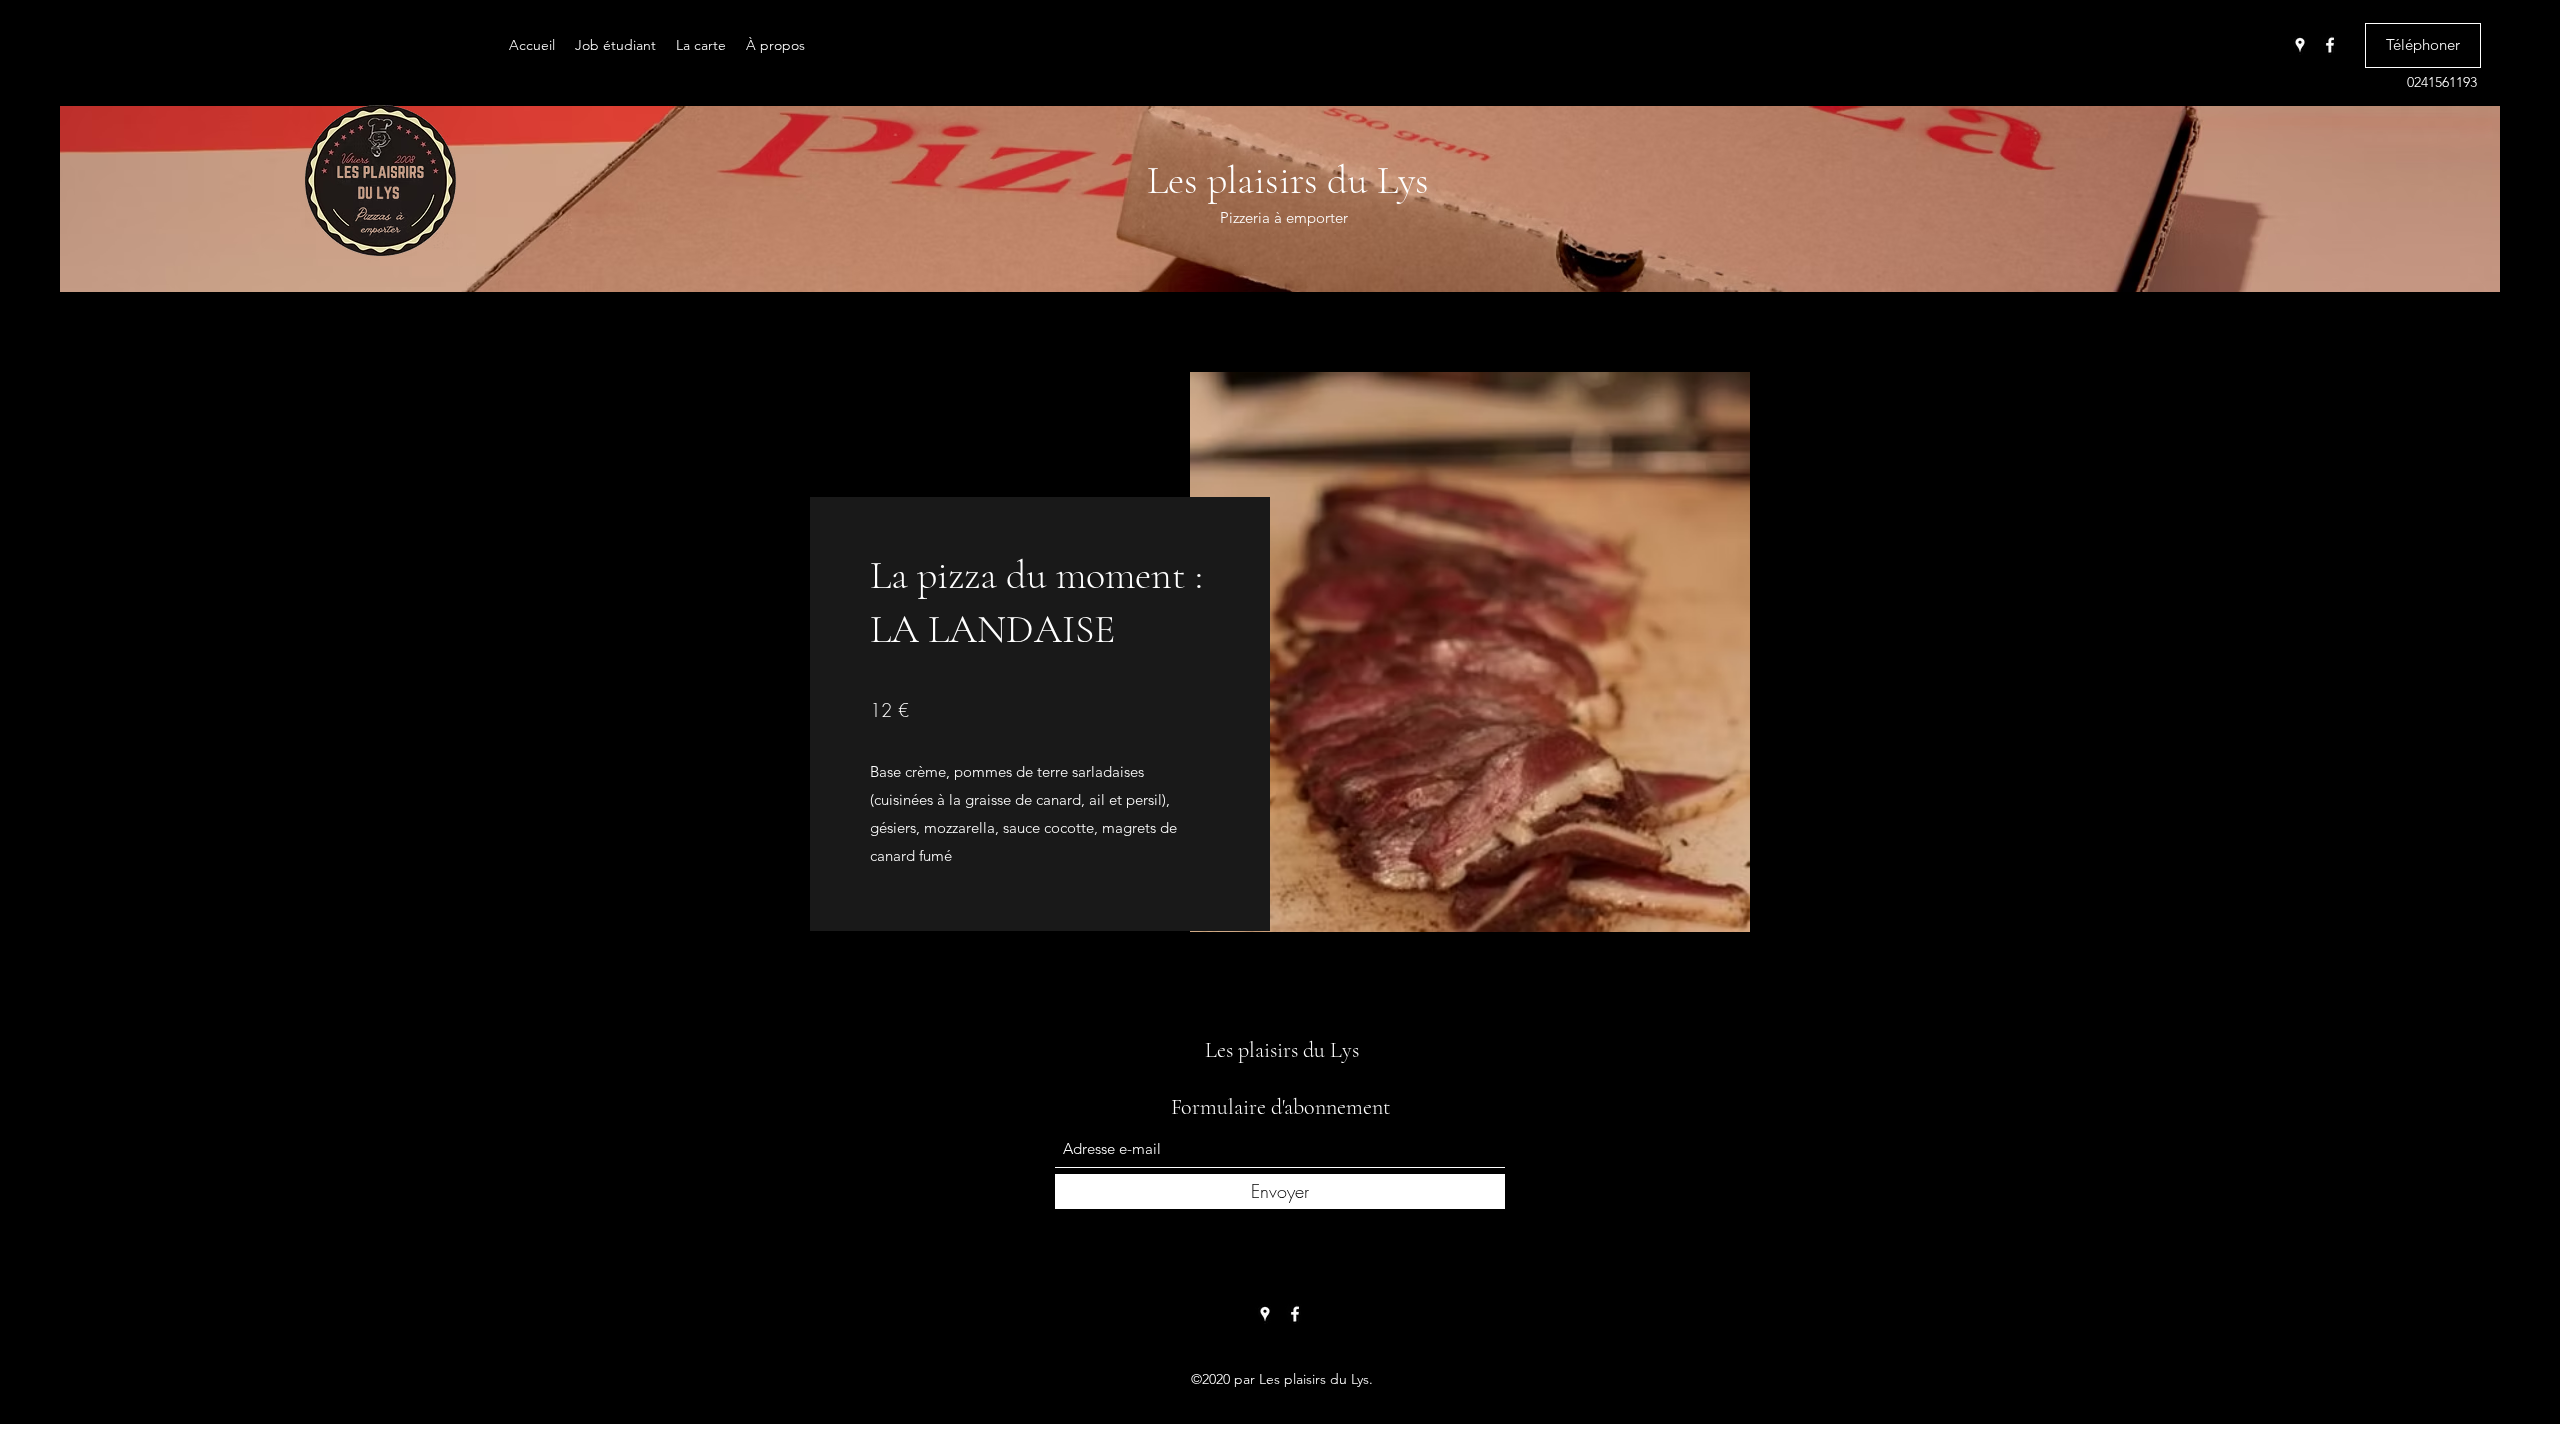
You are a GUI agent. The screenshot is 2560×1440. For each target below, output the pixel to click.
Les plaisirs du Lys (1288, 180)
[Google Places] (2300, 45)
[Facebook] (2330, 45)
